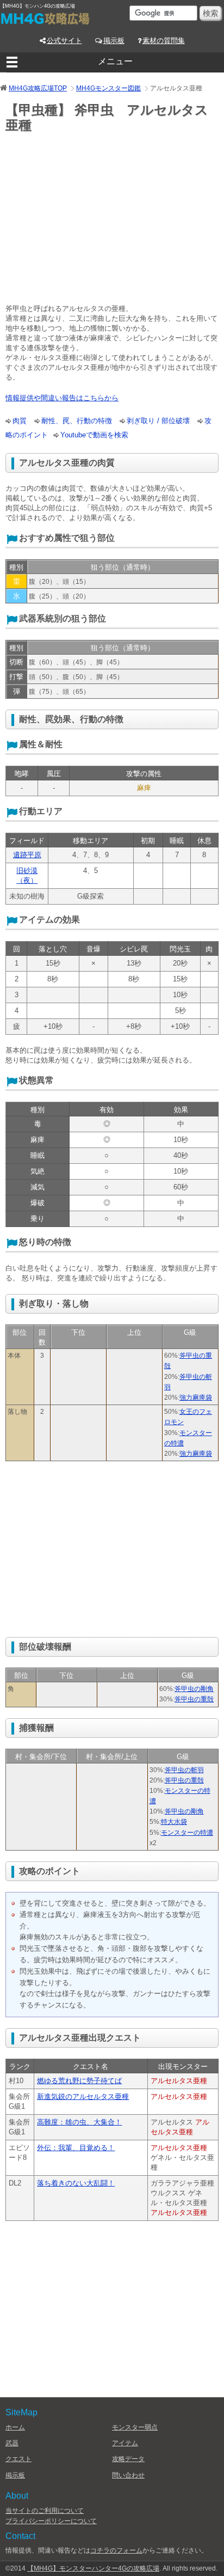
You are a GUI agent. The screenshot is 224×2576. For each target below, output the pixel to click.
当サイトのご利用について (45, 2511)
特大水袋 (174, 1822)
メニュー (115, 61)
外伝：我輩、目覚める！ (76, 2148)
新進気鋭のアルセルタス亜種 (83, 2096)
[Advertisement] (97, 221)
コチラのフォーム (116, 2550)
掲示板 (114, 41)
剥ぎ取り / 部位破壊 (158, 421)
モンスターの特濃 (187, 1833)
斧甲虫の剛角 (194, 1689)
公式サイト (64, 41)
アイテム (125, 2443)
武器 (12, 2443)
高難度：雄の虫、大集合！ (79, 2122)
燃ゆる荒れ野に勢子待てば (79, 2081)
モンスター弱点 (135, 2427)
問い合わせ (128, 2475)
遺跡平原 (27, 855)
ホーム (15, 2427)
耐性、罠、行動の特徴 (77, 421)
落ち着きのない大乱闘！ (76, 2183)
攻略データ (128, 2459)
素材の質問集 (164, 41)
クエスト (18, 2459)
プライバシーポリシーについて (51, 2521)
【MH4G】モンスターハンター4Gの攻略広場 (93, 2568)
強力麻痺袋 (196, 1397)
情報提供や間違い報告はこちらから (62, 398)
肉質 (20, 421)
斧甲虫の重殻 (194, 1699)
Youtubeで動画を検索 (94, 435)
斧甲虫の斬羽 (184, 1770)
